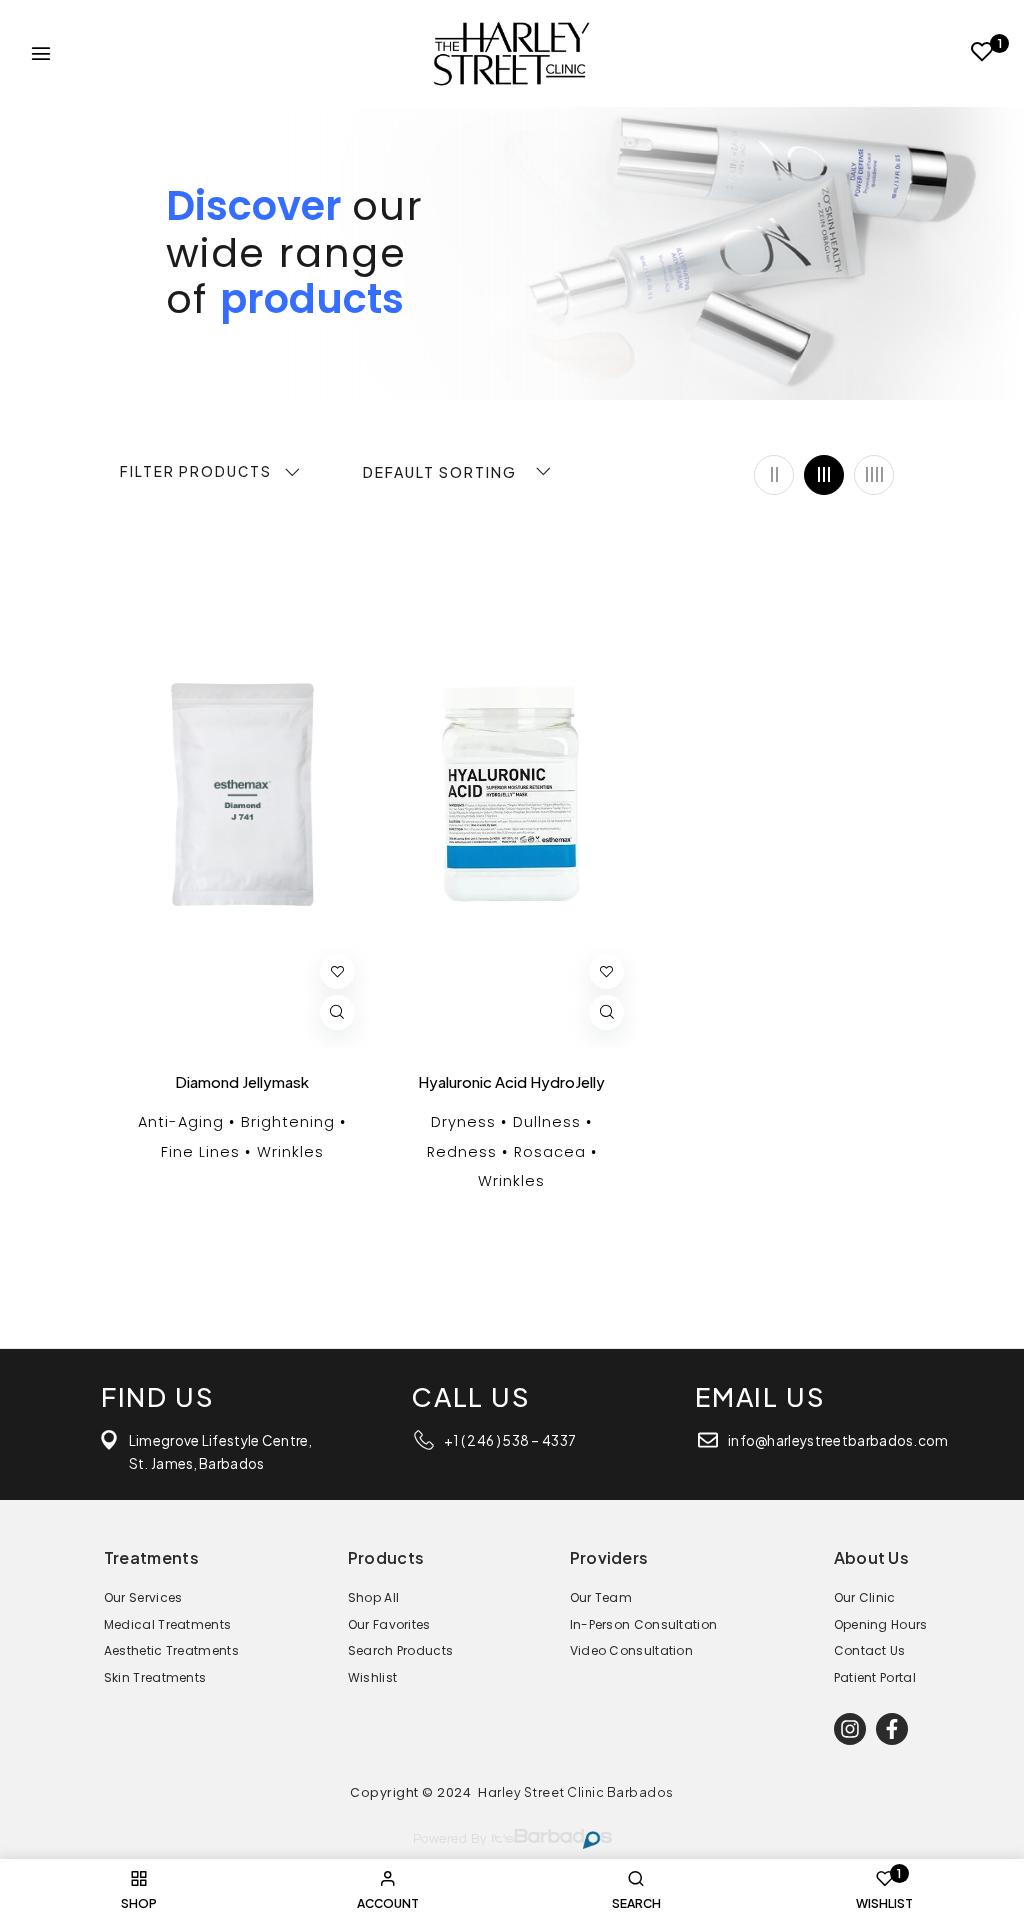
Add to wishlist (337, 971)
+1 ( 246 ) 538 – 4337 (510, 1440)
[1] (982, 55)
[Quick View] (337, 1012)
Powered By (450, 1839)
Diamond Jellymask (242, 1082)
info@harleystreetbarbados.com (838, 1440)
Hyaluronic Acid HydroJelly (511, 1082)
